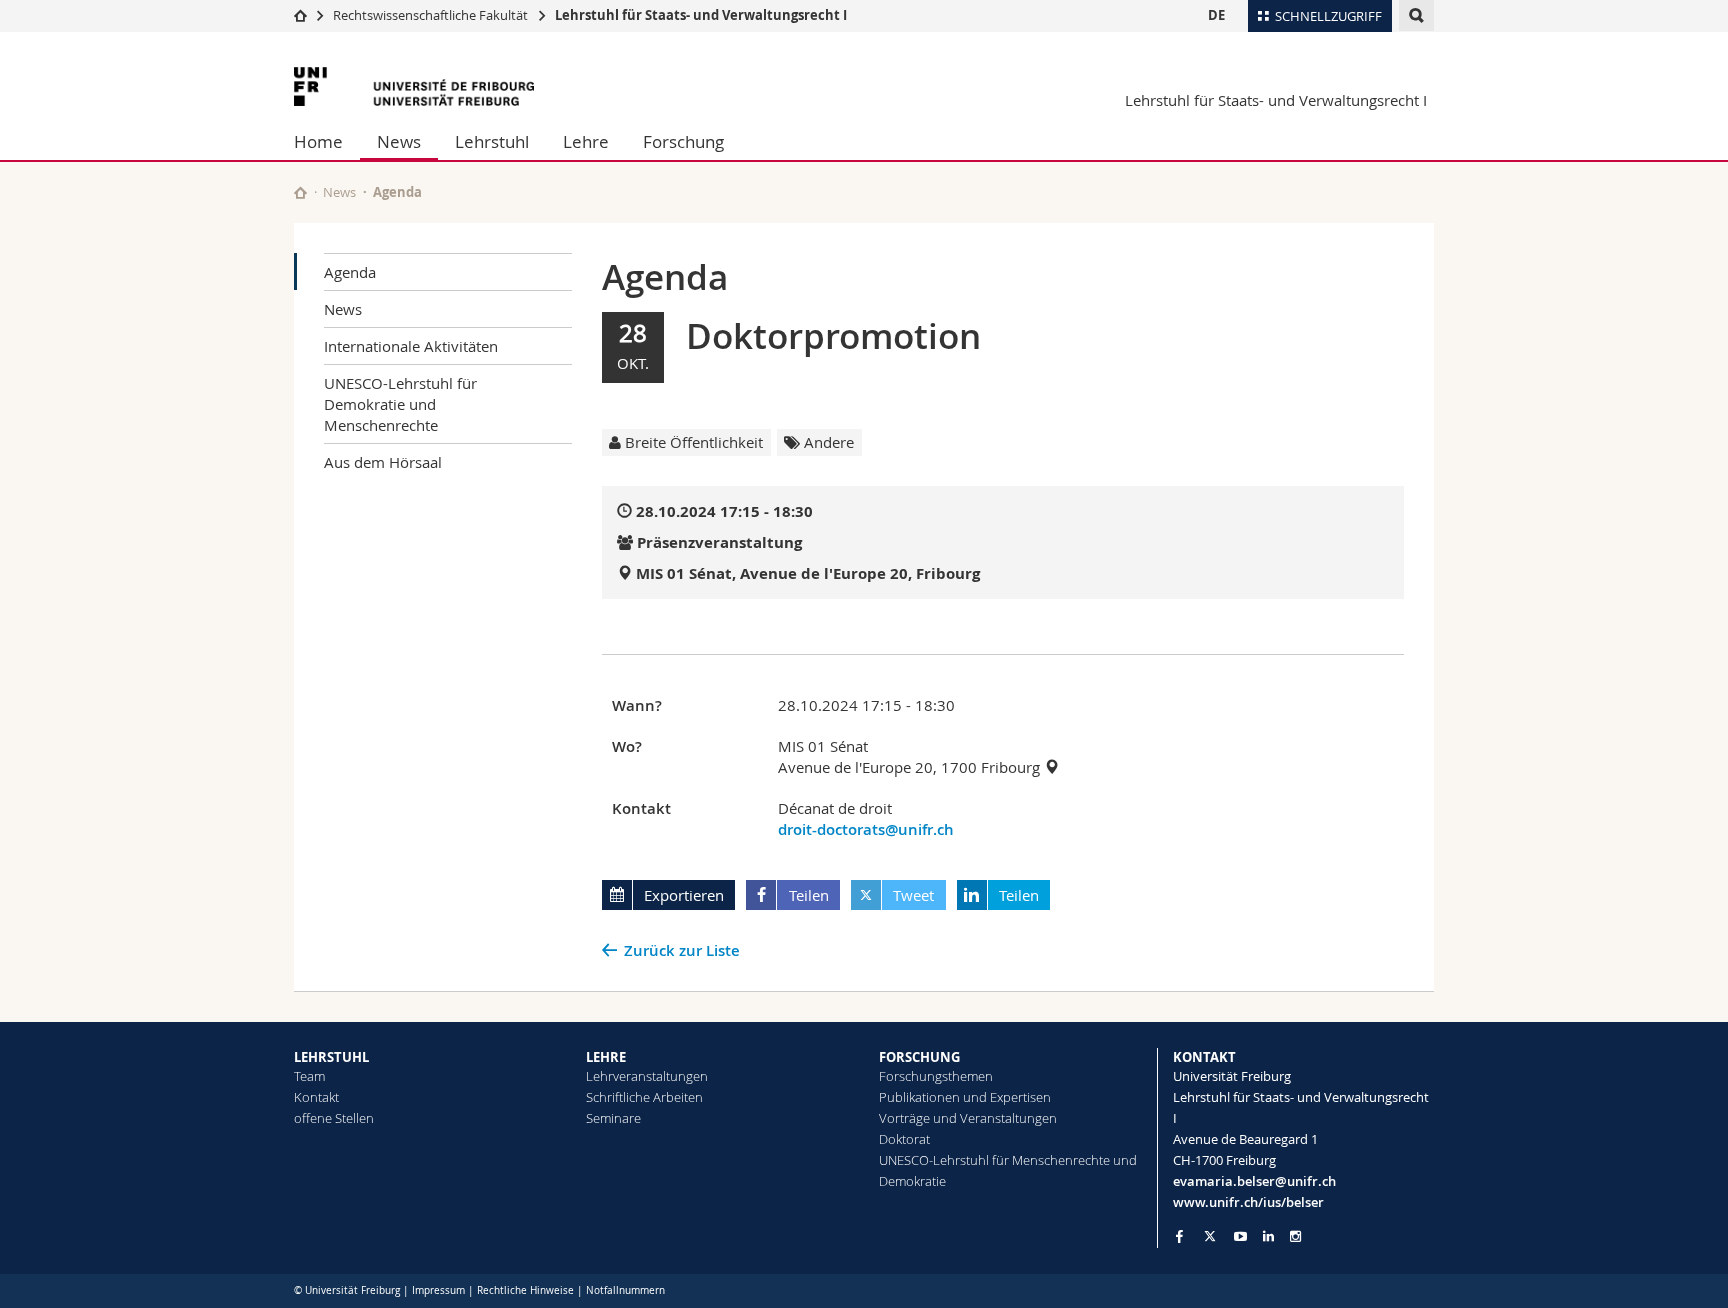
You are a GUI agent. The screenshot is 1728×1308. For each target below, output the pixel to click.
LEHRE (606, 1057)
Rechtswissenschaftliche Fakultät (432, 15)
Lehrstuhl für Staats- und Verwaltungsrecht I (701, 15)
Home (318, 141)
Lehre (586, 141)
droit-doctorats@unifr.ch (866, 829)
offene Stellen (334, 1118)
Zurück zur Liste (682, 950)
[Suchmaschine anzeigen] (1416, 15)
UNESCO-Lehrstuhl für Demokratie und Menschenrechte (400, 404)
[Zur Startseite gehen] (300, 15)
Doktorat (904, 1139)
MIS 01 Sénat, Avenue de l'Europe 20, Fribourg (808, 573)
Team (309, 1076)
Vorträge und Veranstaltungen (968, 1118)
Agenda (350, 272)
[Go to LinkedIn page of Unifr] (1268, 1236)
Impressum (438, 1290)
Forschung (683, 141)
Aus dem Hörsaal (383, 462)
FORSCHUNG (919, 1057)
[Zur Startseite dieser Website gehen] (300, 192)
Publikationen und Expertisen (965, 1097)
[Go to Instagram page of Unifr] (1295, 1236)
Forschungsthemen (936, 1076)
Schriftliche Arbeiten (644, 1097)
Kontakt (316, 1097)
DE (1216, 15)
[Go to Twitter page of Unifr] (1210, 1236)
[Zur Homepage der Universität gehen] (414, 86)
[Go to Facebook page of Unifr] (1179, 1236)
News (399, 141)
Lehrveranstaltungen (647, 1076)
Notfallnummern (625, 1290)
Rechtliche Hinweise (525, 1290)
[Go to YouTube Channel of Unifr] (1240, 1236)
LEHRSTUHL (331, 1057)
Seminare (613, 1118)
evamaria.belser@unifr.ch (1254, 1181)
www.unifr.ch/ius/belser (1248, 1202)
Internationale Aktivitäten (411, 346)
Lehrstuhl (492, 141)
